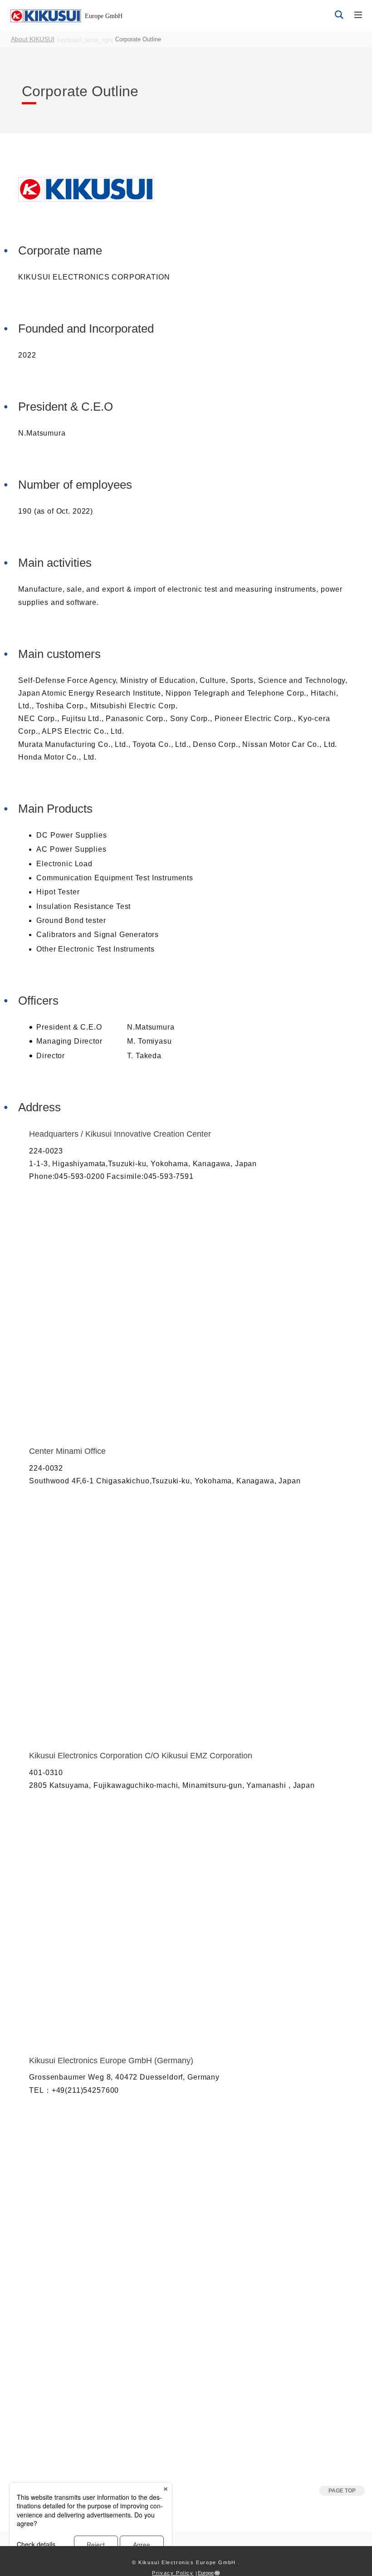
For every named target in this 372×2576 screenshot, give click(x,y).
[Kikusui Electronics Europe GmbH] (44, 15)
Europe (206, 2573)
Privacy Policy (173, 2573)
